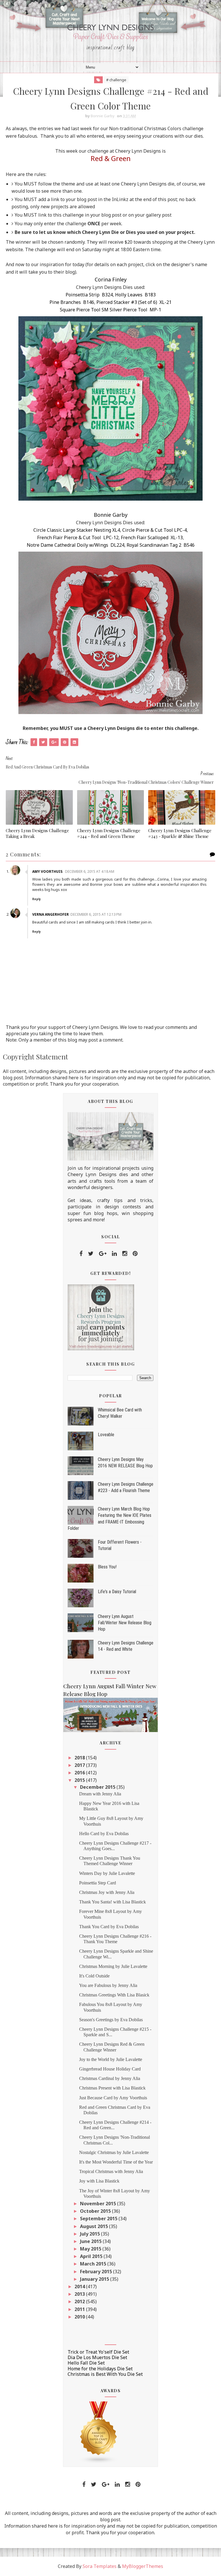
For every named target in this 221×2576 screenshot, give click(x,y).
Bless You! (107, 1567)
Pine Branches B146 (72, 302)
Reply (37, 899)
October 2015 (96, 2211)
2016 (80, 1773)
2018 (80, 1758)
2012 (80, 2301)
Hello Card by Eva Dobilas (104, 1834)
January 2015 (95, 2279)
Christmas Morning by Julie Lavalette (113, 1966)
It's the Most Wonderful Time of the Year (116, 2162)
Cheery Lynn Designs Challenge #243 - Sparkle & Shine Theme (180, 833)
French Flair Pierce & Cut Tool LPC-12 (78, 537)
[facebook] (81, 1254)
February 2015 (97, 2272)
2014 (80, 2287)
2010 (80, 2317)
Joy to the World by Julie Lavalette (111, 2059)
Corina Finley (111, 279)
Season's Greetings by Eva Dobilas (111, 2020)
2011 (80, 2309)
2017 (80, 1765)
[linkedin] (114, 1254)
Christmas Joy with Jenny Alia (107, 1892)
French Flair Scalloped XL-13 (152, 537)
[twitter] (91, 1254)
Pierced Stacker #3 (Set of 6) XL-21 (134, 302)
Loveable (106, 1435)
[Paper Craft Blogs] (99, 2432)
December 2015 (98, 1787)
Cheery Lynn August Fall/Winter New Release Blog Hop (125, 1623)
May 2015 (91, 2249)
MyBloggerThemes (143, 2566)
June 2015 (91, 2241)
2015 (80, 1780)
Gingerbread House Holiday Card (110, 2069)
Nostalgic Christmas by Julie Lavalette (114, 2152)
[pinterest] (135, 1254)
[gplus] (103, 1254)
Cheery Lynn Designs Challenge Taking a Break (37, 833)
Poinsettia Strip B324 (89, 295)
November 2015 (99, 2204)
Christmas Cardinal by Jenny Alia (110, 2078)
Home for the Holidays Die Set (100, 2369)
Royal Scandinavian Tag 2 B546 (161, 545)
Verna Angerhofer (51, 914)
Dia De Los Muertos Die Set (97, 2357)
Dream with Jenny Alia (100, 1794)
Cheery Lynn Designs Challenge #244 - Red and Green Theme (109, 833)
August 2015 (95, 2226)
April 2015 (92, 2256)
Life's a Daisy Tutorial (117, 1592)
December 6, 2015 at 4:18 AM (90, 871)
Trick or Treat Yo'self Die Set (98, 2352)
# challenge (116, 80)
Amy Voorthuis (48, 871)
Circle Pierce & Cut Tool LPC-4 (155, 530)
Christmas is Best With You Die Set (105, 2374)
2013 (80, 2294)
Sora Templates (100, 2566)
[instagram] (125, 1254)
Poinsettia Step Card (98, 1883)
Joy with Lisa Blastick (99, 2181)
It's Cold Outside (94, 1976)
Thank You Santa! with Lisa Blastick (113, 1902)
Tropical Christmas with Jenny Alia (111, 2171)
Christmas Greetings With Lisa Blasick (114, 1995)
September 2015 (99, 2219)
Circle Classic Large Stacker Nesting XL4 (77, 530)
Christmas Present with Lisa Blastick (112, 2088)
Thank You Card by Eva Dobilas (109, 1927)
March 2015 (94, 2264)
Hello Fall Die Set (86, 2363)
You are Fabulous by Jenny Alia (108, 1985)
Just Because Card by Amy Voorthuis (113, 2098)
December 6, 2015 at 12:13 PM (96, 914)
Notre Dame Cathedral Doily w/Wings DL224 (76, 545)
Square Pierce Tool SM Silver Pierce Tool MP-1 (110, 310)
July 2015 (91, 2234)
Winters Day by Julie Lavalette (107, 1873)
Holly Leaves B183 (135, 295)
